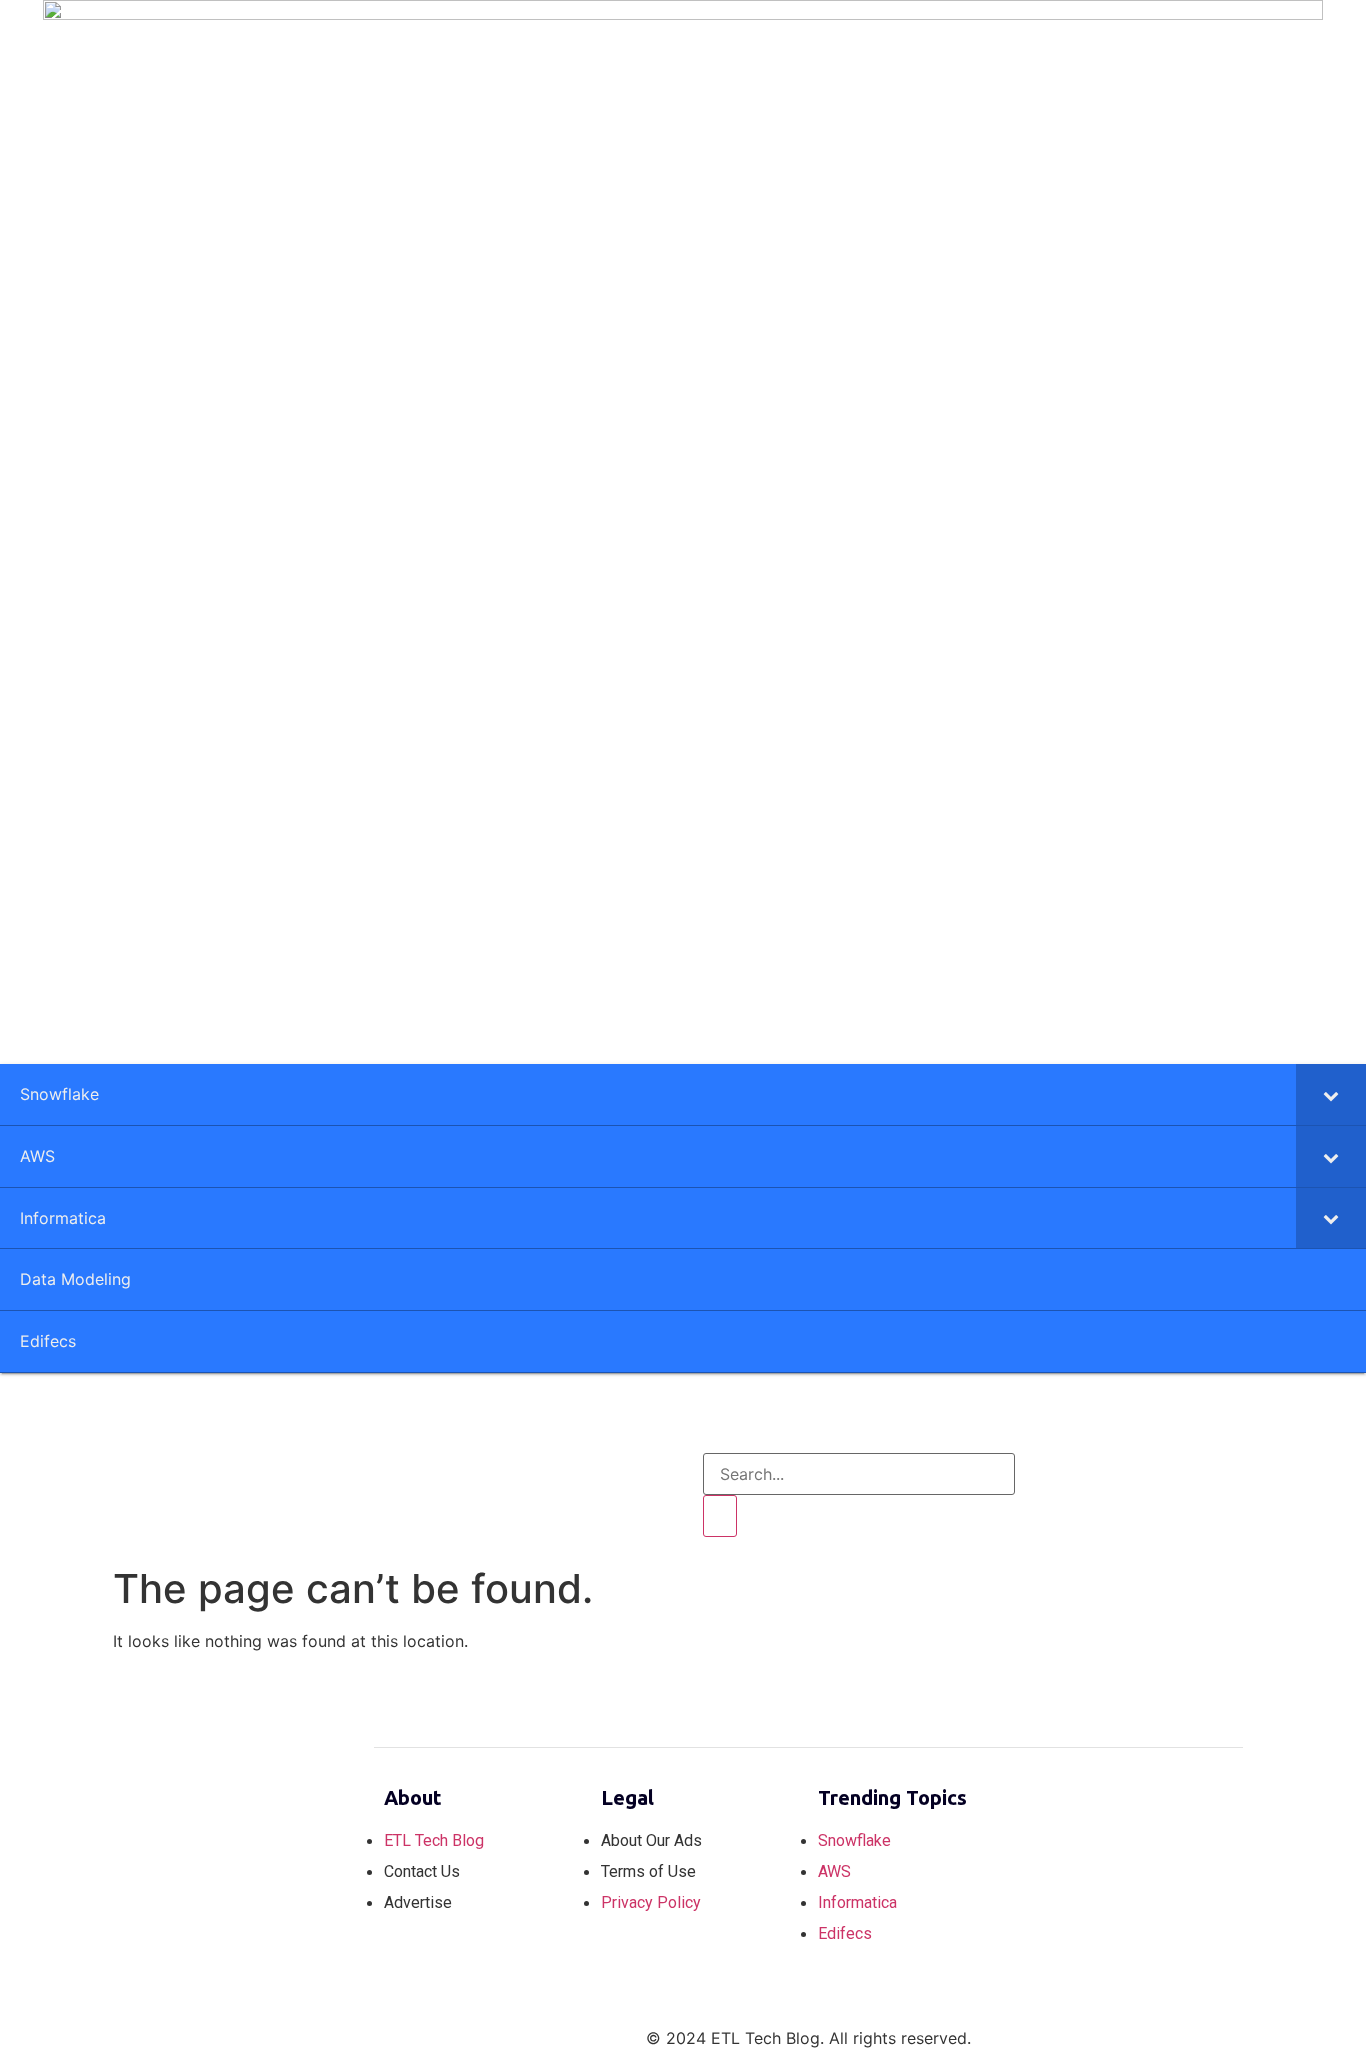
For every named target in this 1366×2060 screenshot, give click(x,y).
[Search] (720, 1516)
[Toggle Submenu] (1331, 1094)
